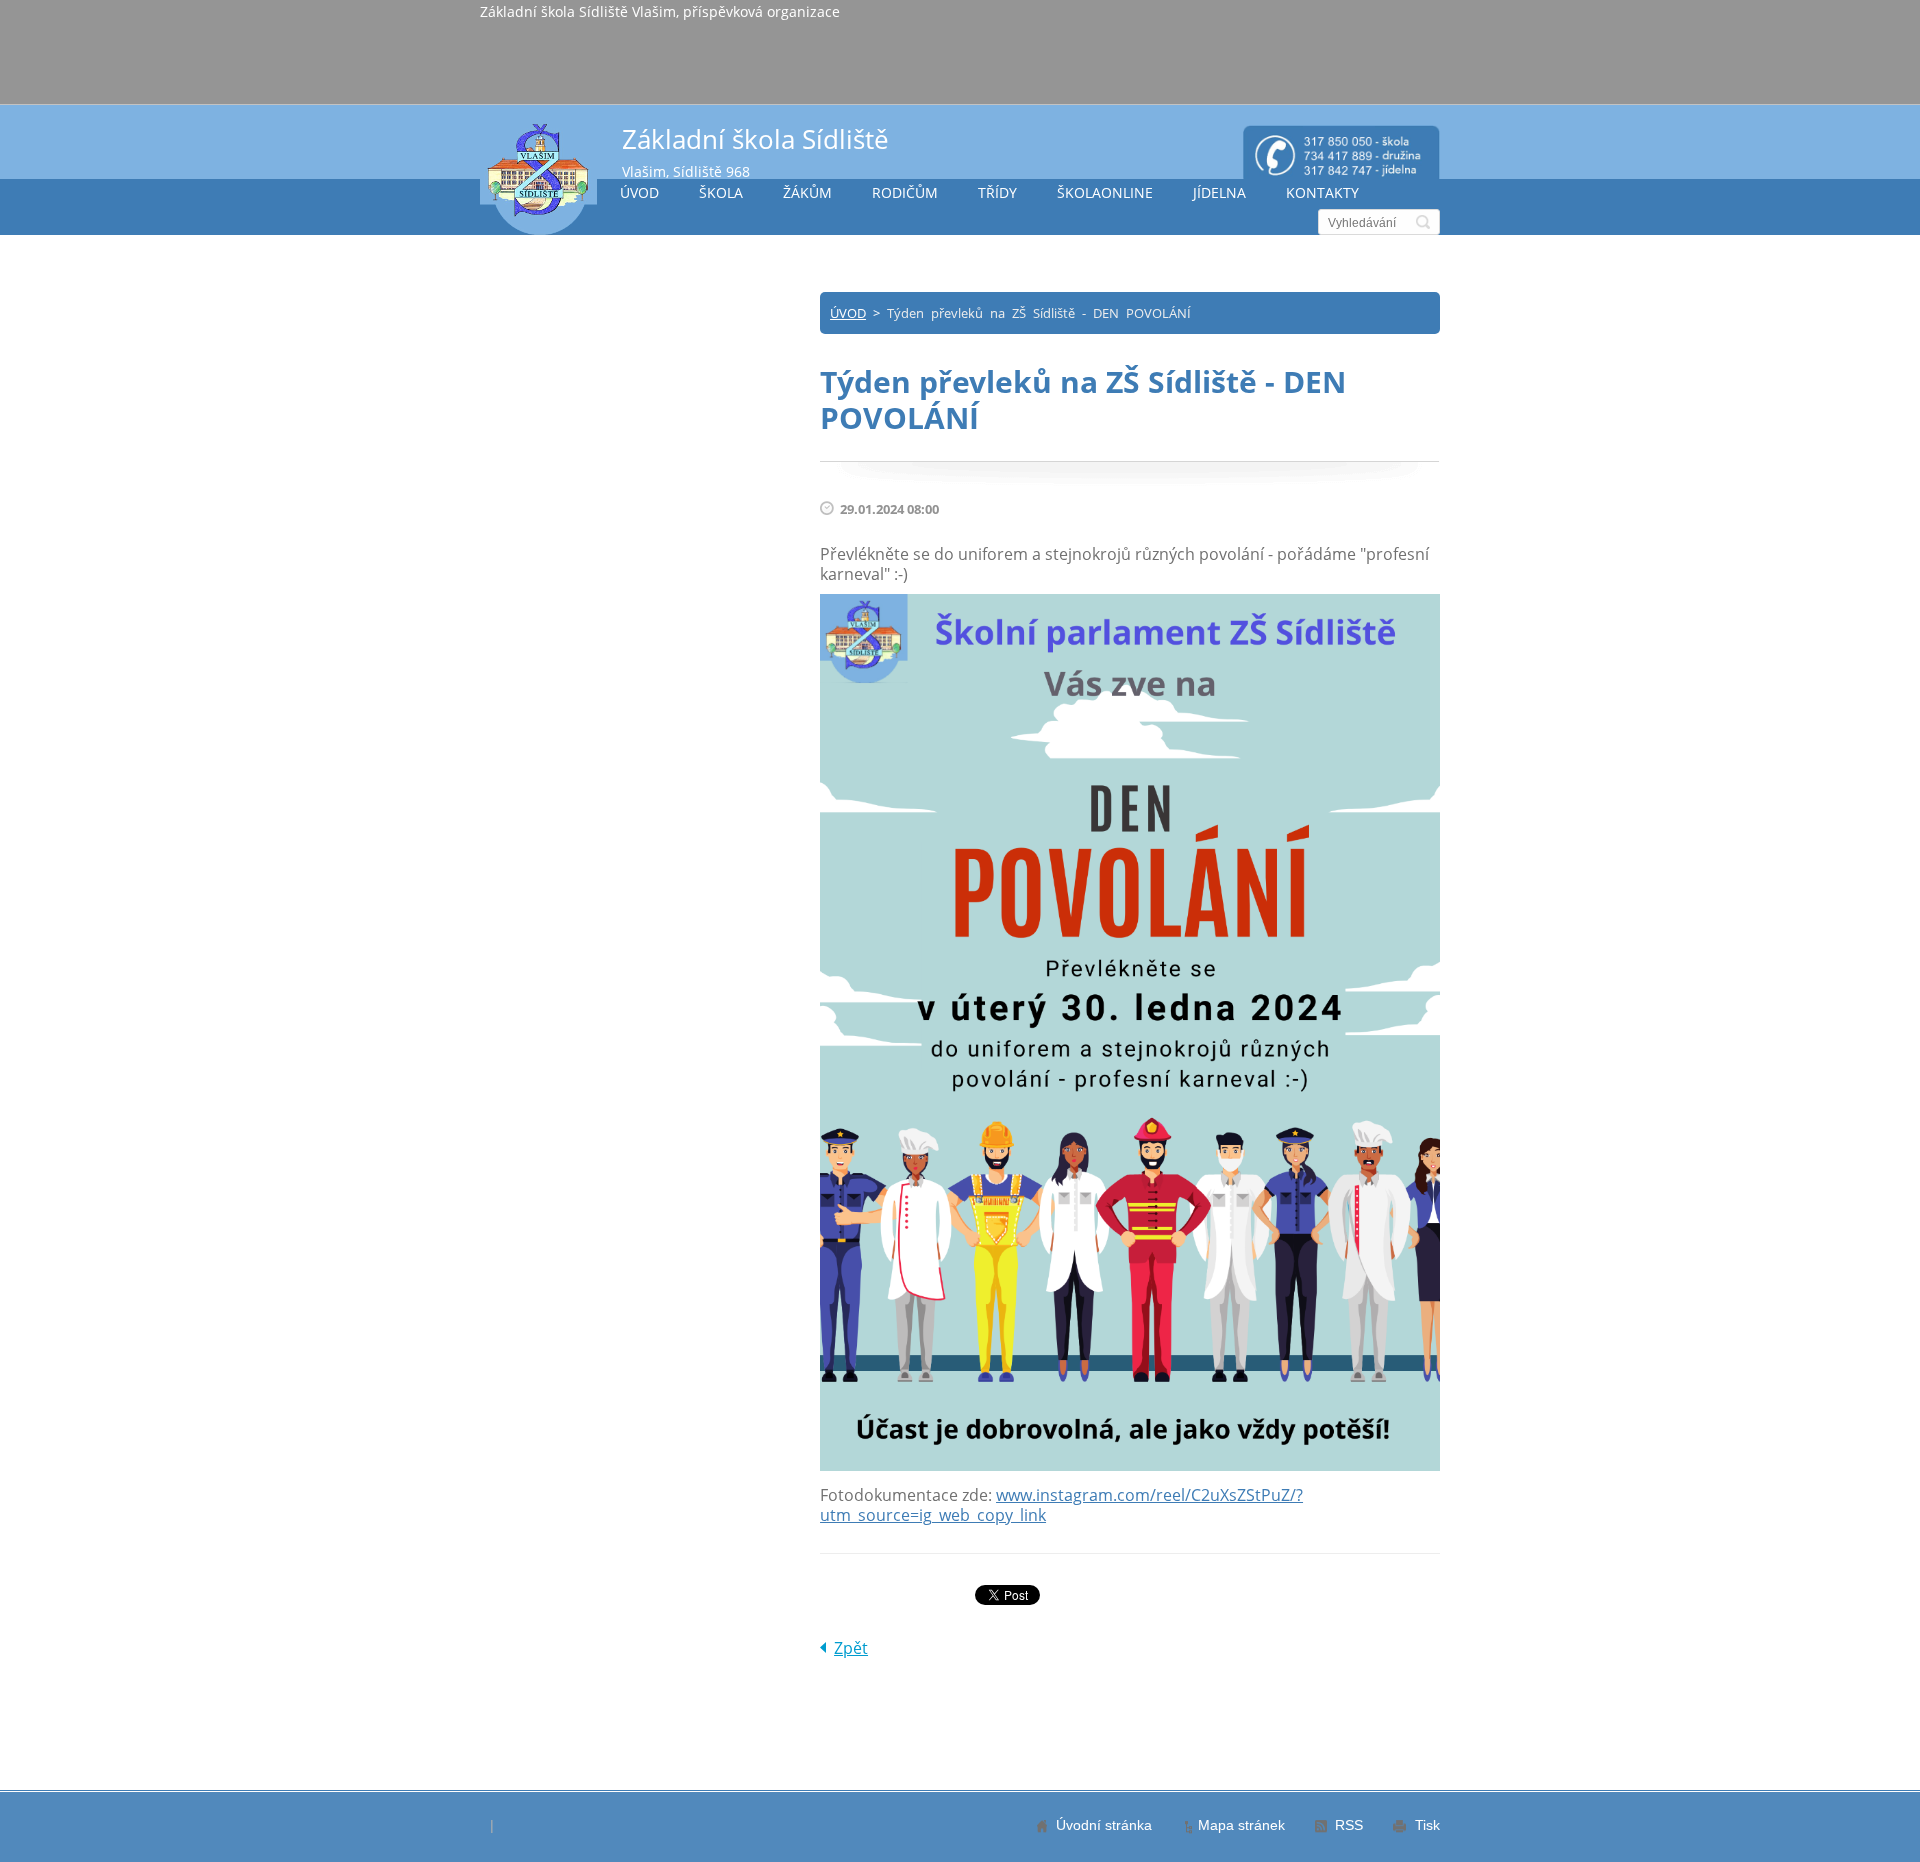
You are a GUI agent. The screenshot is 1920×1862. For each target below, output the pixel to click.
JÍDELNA (1219, 192)
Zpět (851, 1648)
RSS (1349, 1825)
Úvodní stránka (1104, 1825)
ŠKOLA (721, 192)
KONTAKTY (1322, 192)
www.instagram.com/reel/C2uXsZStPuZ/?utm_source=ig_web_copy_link (1061, 1505)
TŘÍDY (997, 192)
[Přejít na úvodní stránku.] (538, 178)
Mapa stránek (1241, 1825)
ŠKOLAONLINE (1105, 192)
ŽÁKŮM (807, 192)
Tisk (1427, 1825)
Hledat (1423, 222)
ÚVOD (639, 192)
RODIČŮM (905, 192)
